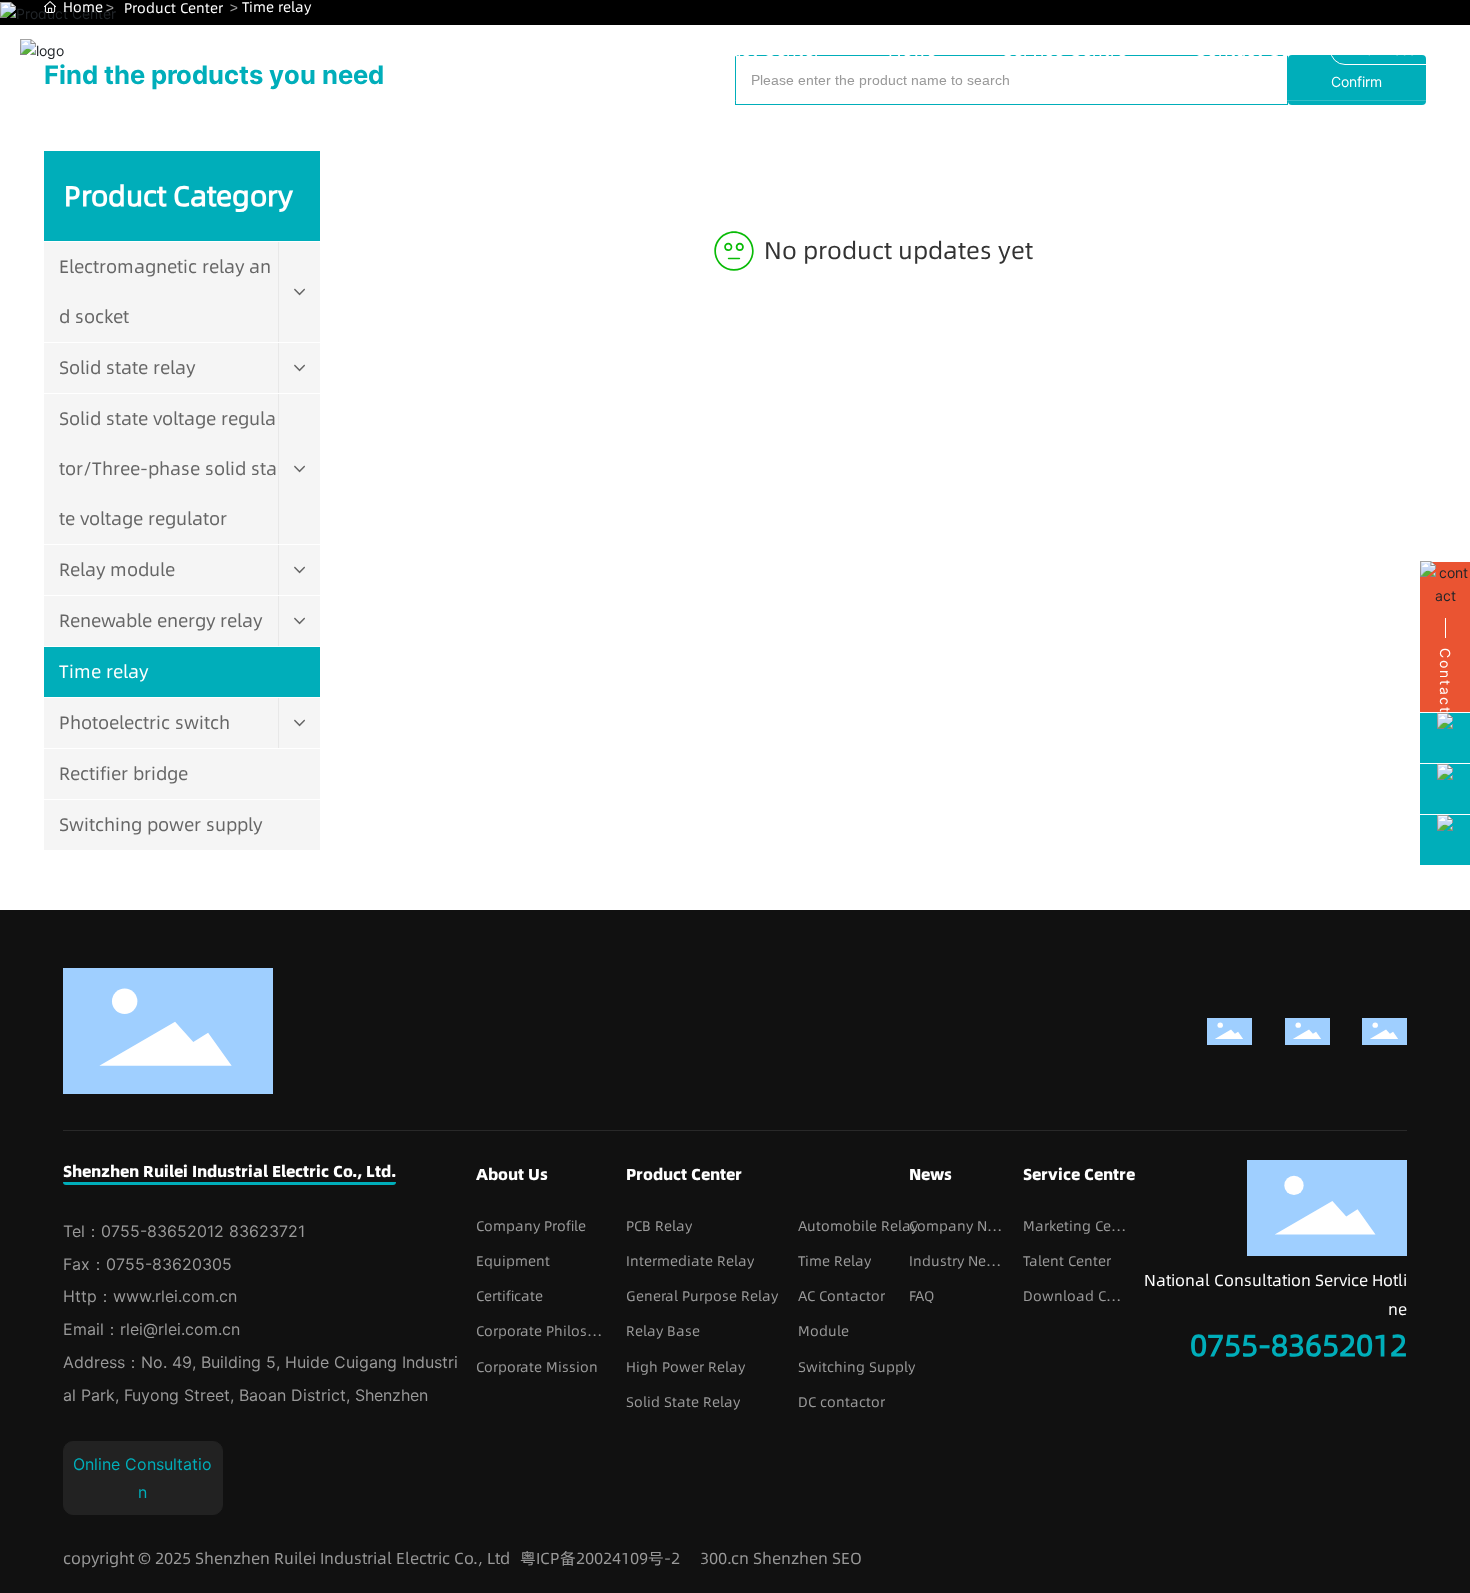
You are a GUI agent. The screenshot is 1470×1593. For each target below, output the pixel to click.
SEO (847, 1558)
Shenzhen (790, 1558)
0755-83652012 (1298, 1345)
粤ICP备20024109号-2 (600, 1558)
